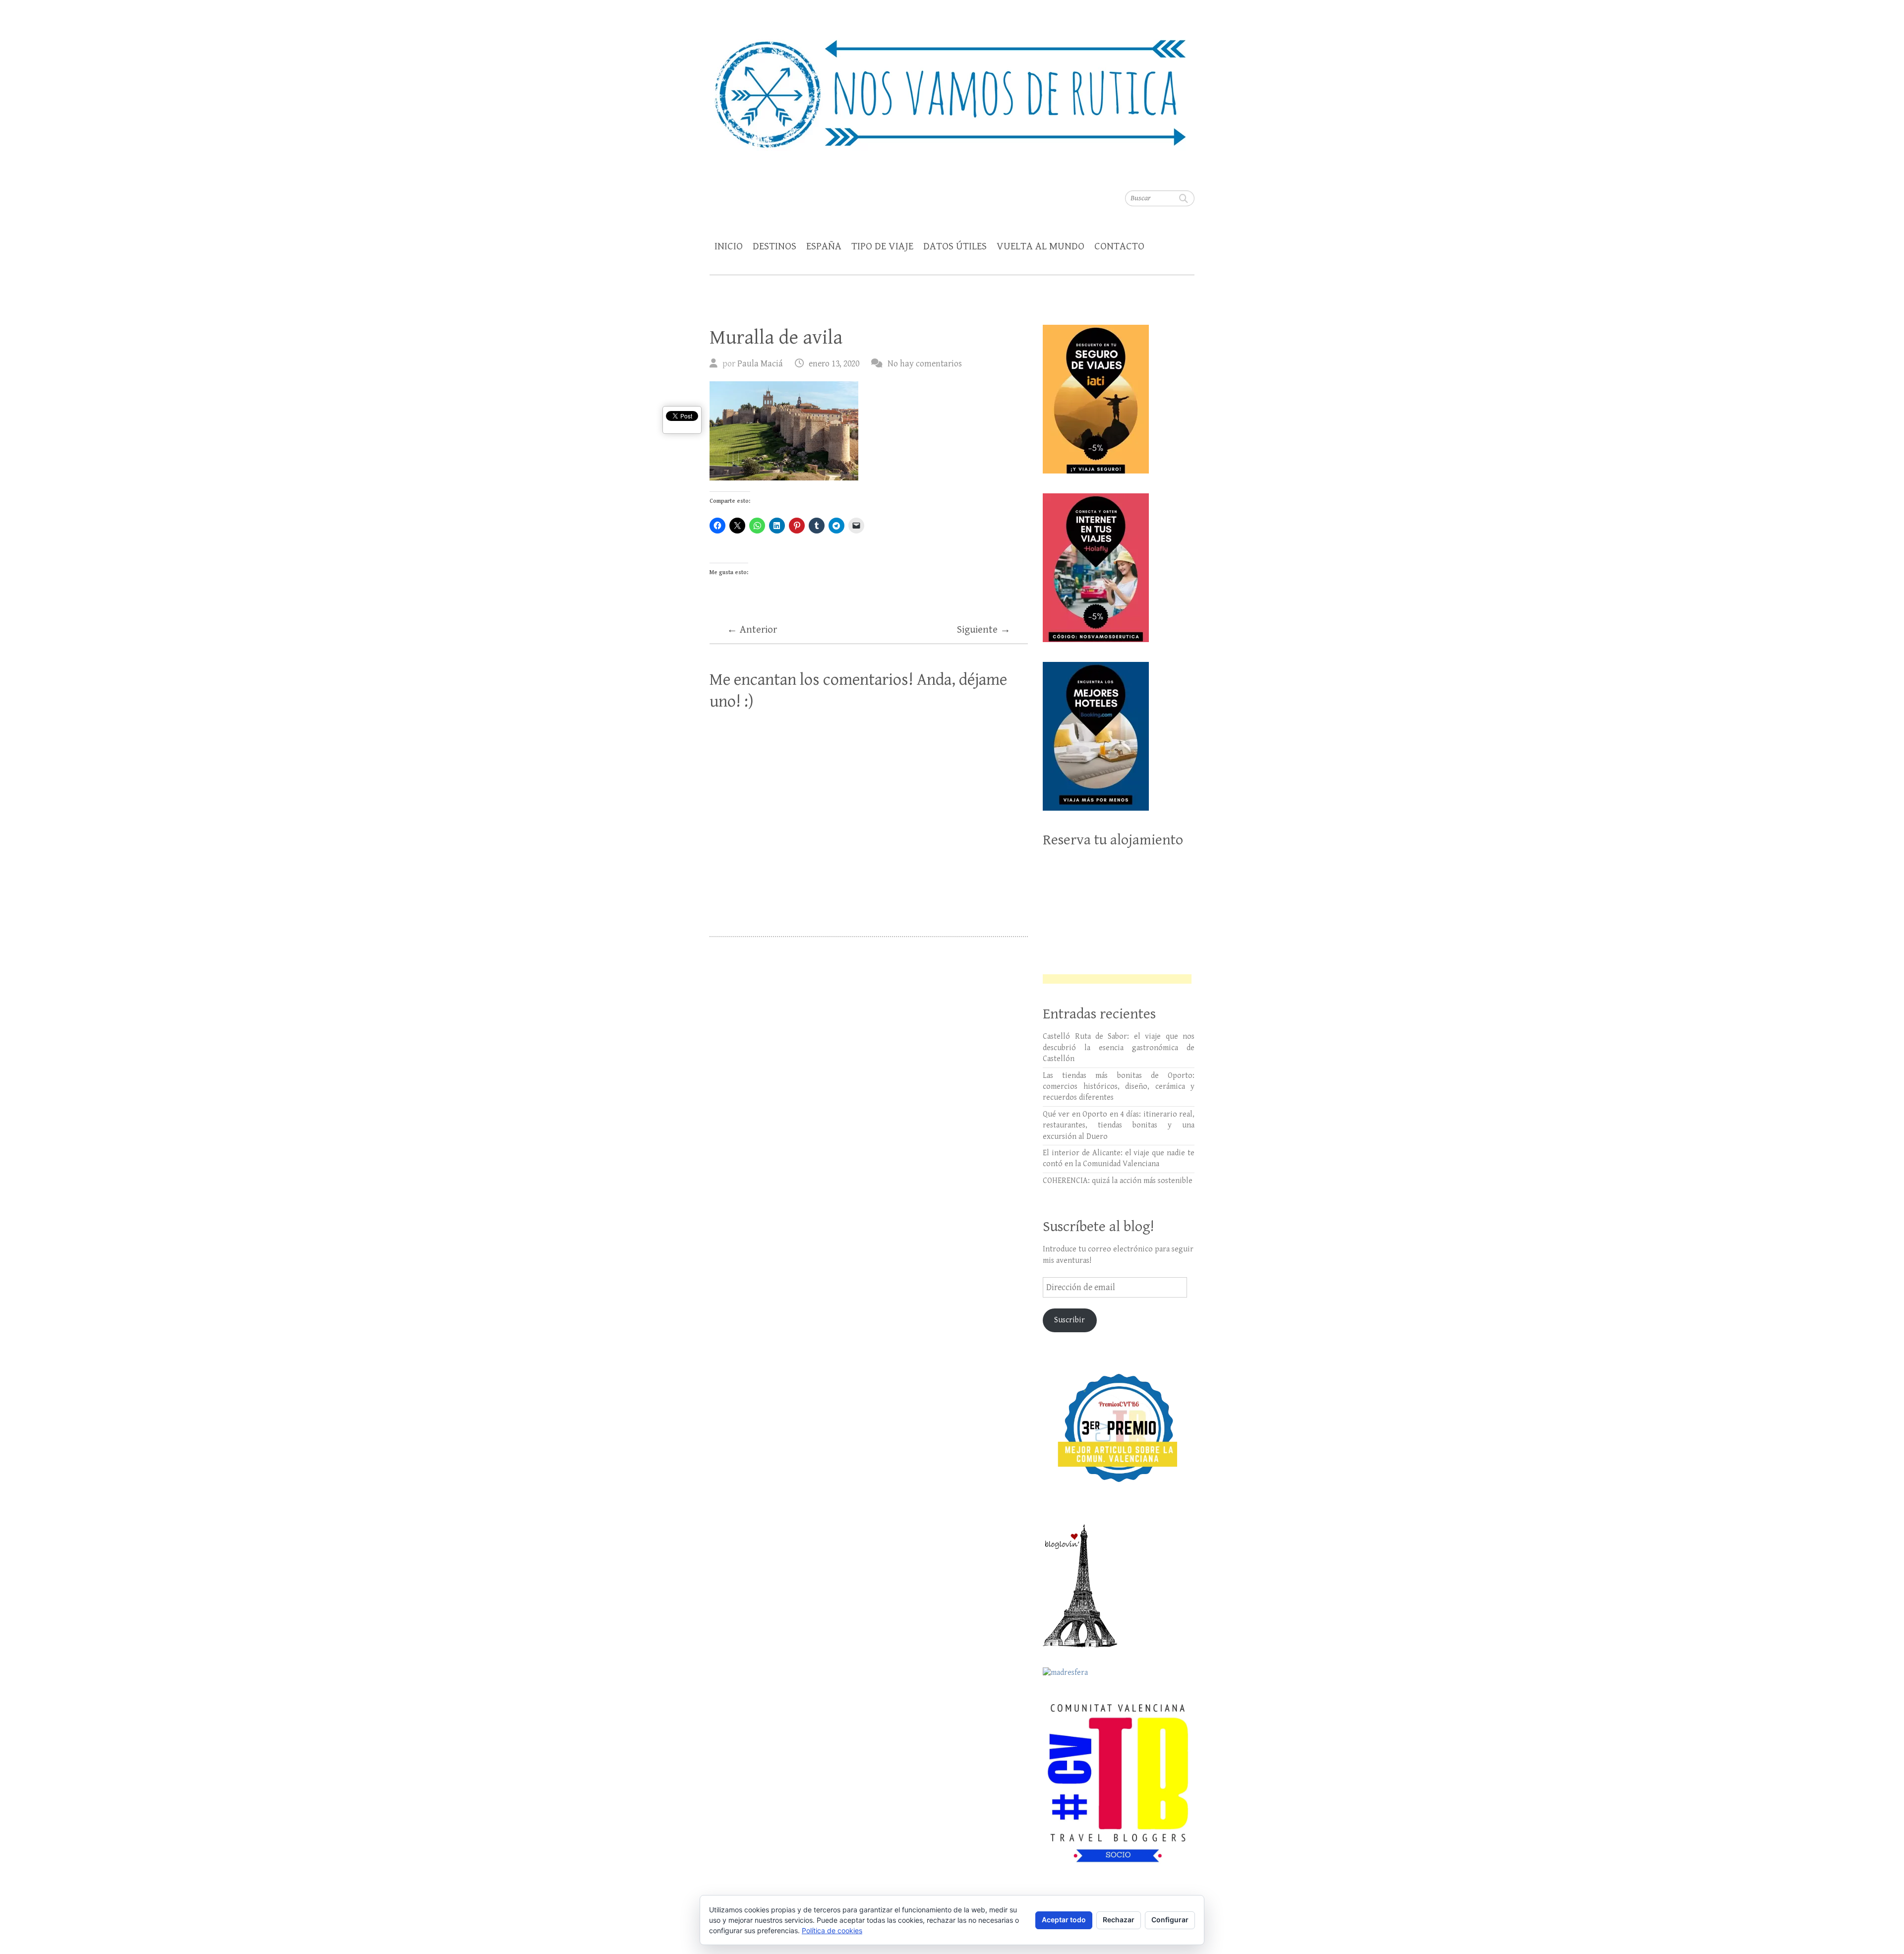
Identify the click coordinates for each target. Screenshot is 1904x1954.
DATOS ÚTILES (955, 246)
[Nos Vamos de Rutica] (952, 87)
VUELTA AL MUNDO (1041, 246)
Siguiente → (984, 630)
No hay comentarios (925, 364)
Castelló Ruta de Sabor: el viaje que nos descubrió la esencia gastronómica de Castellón (1119, 1048)
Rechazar (1119, 1920)
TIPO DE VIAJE (882, 246)
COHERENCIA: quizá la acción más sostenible (1118, 1181)
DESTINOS (774, 246)
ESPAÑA (824, 246)
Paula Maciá (760, 364)
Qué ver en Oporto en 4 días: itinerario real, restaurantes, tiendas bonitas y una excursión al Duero (1119, 1125)
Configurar (1170, 1920)
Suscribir (1070, 1320)
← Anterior (752, 630)
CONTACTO (1119, 246)
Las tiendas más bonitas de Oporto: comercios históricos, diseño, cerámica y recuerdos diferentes (1119, 1087)
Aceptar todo (1064, 1920)
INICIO (729, 246)
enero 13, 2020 (834, 364)
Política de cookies (832, 1930)
